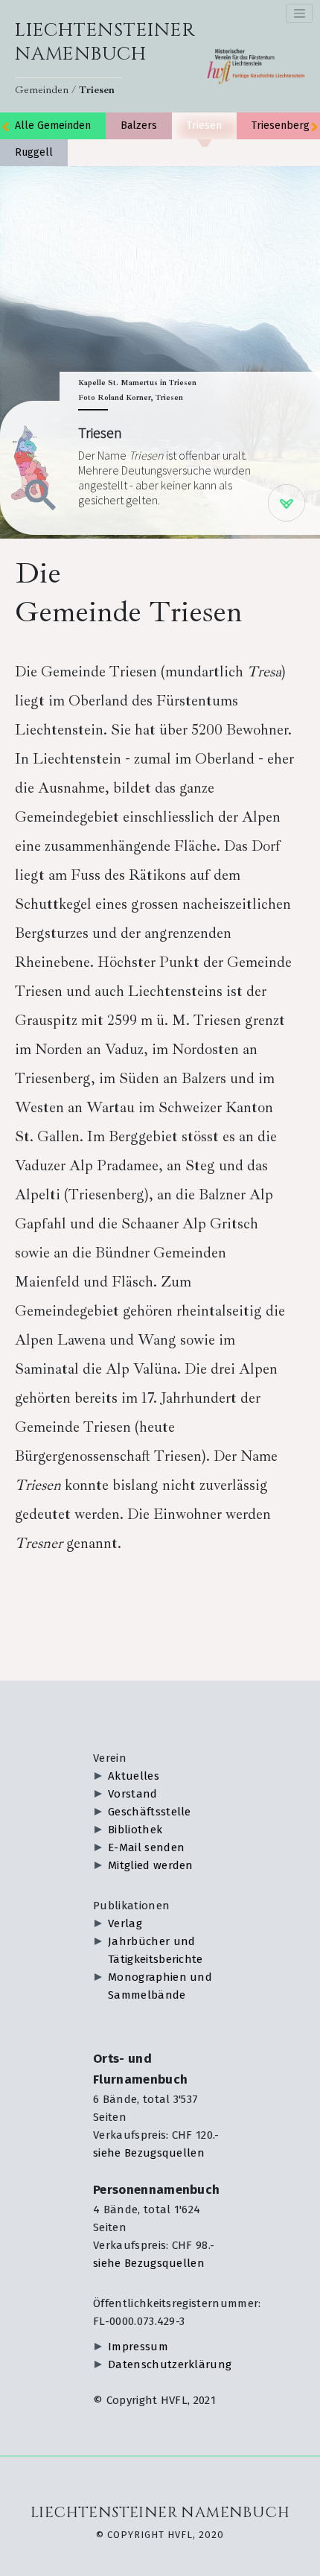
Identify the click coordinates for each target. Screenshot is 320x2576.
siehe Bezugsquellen (149, 2153)
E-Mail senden (146, 1847)
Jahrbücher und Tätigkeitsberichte (156, 1950)
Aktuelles (134, 1776)
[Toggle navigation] (299, 13)
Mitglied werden (151, 1865)
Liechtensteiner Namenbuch (105, 42)
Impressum (138, 2347)
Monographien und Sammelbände (160, 1986)
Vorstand (133, 1794)
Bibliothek (135, 1830)
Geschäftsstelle (150, 1812)
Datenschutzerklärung (167, 2364)
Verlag (125, 1923)
